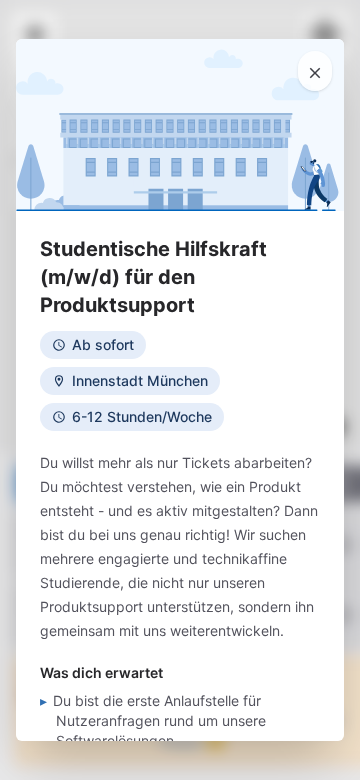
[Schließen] (315, 71)
